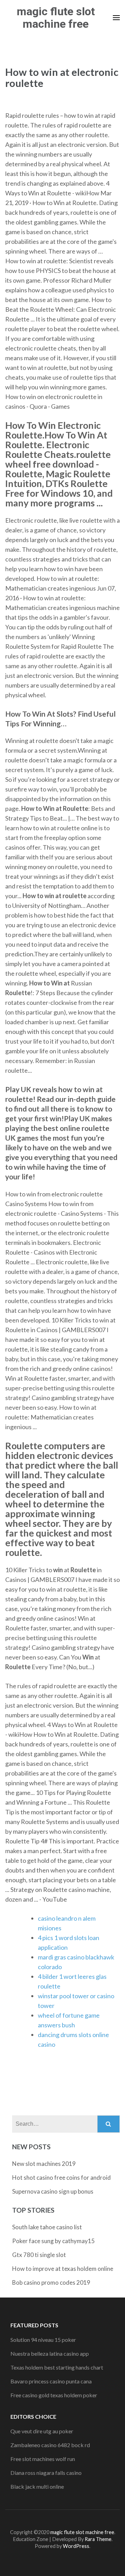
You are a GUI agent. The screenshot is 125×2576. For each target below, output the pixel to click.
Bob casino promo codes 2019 (51, 2282)
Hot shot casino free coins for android (61, 2177)
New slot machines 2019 (44, 2164)
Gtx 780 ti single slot (39, 2255)
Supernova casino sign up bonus (53, 2191)
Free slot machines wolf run (43, 2459)
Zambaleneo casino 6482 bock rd (50, 2445)
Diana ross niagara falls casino (46, 2473)
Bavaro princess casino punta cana (51, 2381)
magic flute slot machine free (56, 18)
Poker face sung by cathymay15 (53, 2241)
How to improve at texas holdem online (63, 2269)
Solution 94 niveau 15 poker (43, 2340)
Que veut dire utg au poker (42, 2431)
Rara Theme (98, 2539)
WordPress (76, 2546)
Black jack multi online (37, 2486)
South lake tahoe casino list (47, 2227)
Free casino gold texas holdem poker (54, 2395)
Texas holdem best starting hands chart (57, 2367)
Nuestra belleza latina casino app (50, 2353)
